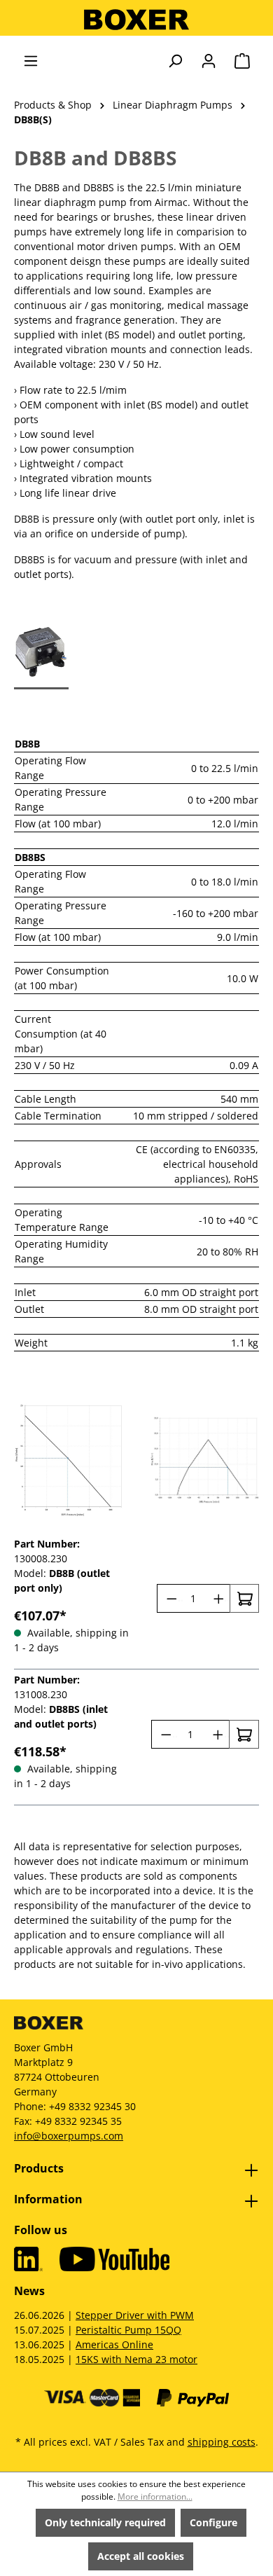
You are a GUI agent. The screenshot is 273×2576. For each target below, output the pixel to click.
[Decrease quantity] (170, 1598)
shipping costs (222, 2442)
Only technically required (105, 2522)
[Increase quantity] (217, 1598)
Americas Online (114, 2344)
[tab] (41, 648)
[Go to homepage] (136, 20)
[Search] (175, 61)
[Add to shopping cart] (244, 1598)
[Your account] (209, 61)
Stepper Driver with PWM (135, 2315)
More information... (155, 2496)
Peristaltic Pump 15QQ (128, 2330)
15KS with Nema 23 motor (136, 2359)
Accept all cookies (141, 2556)
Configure (213, 2522)
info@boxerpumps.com (69, 2136)
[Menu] (31, 61)
